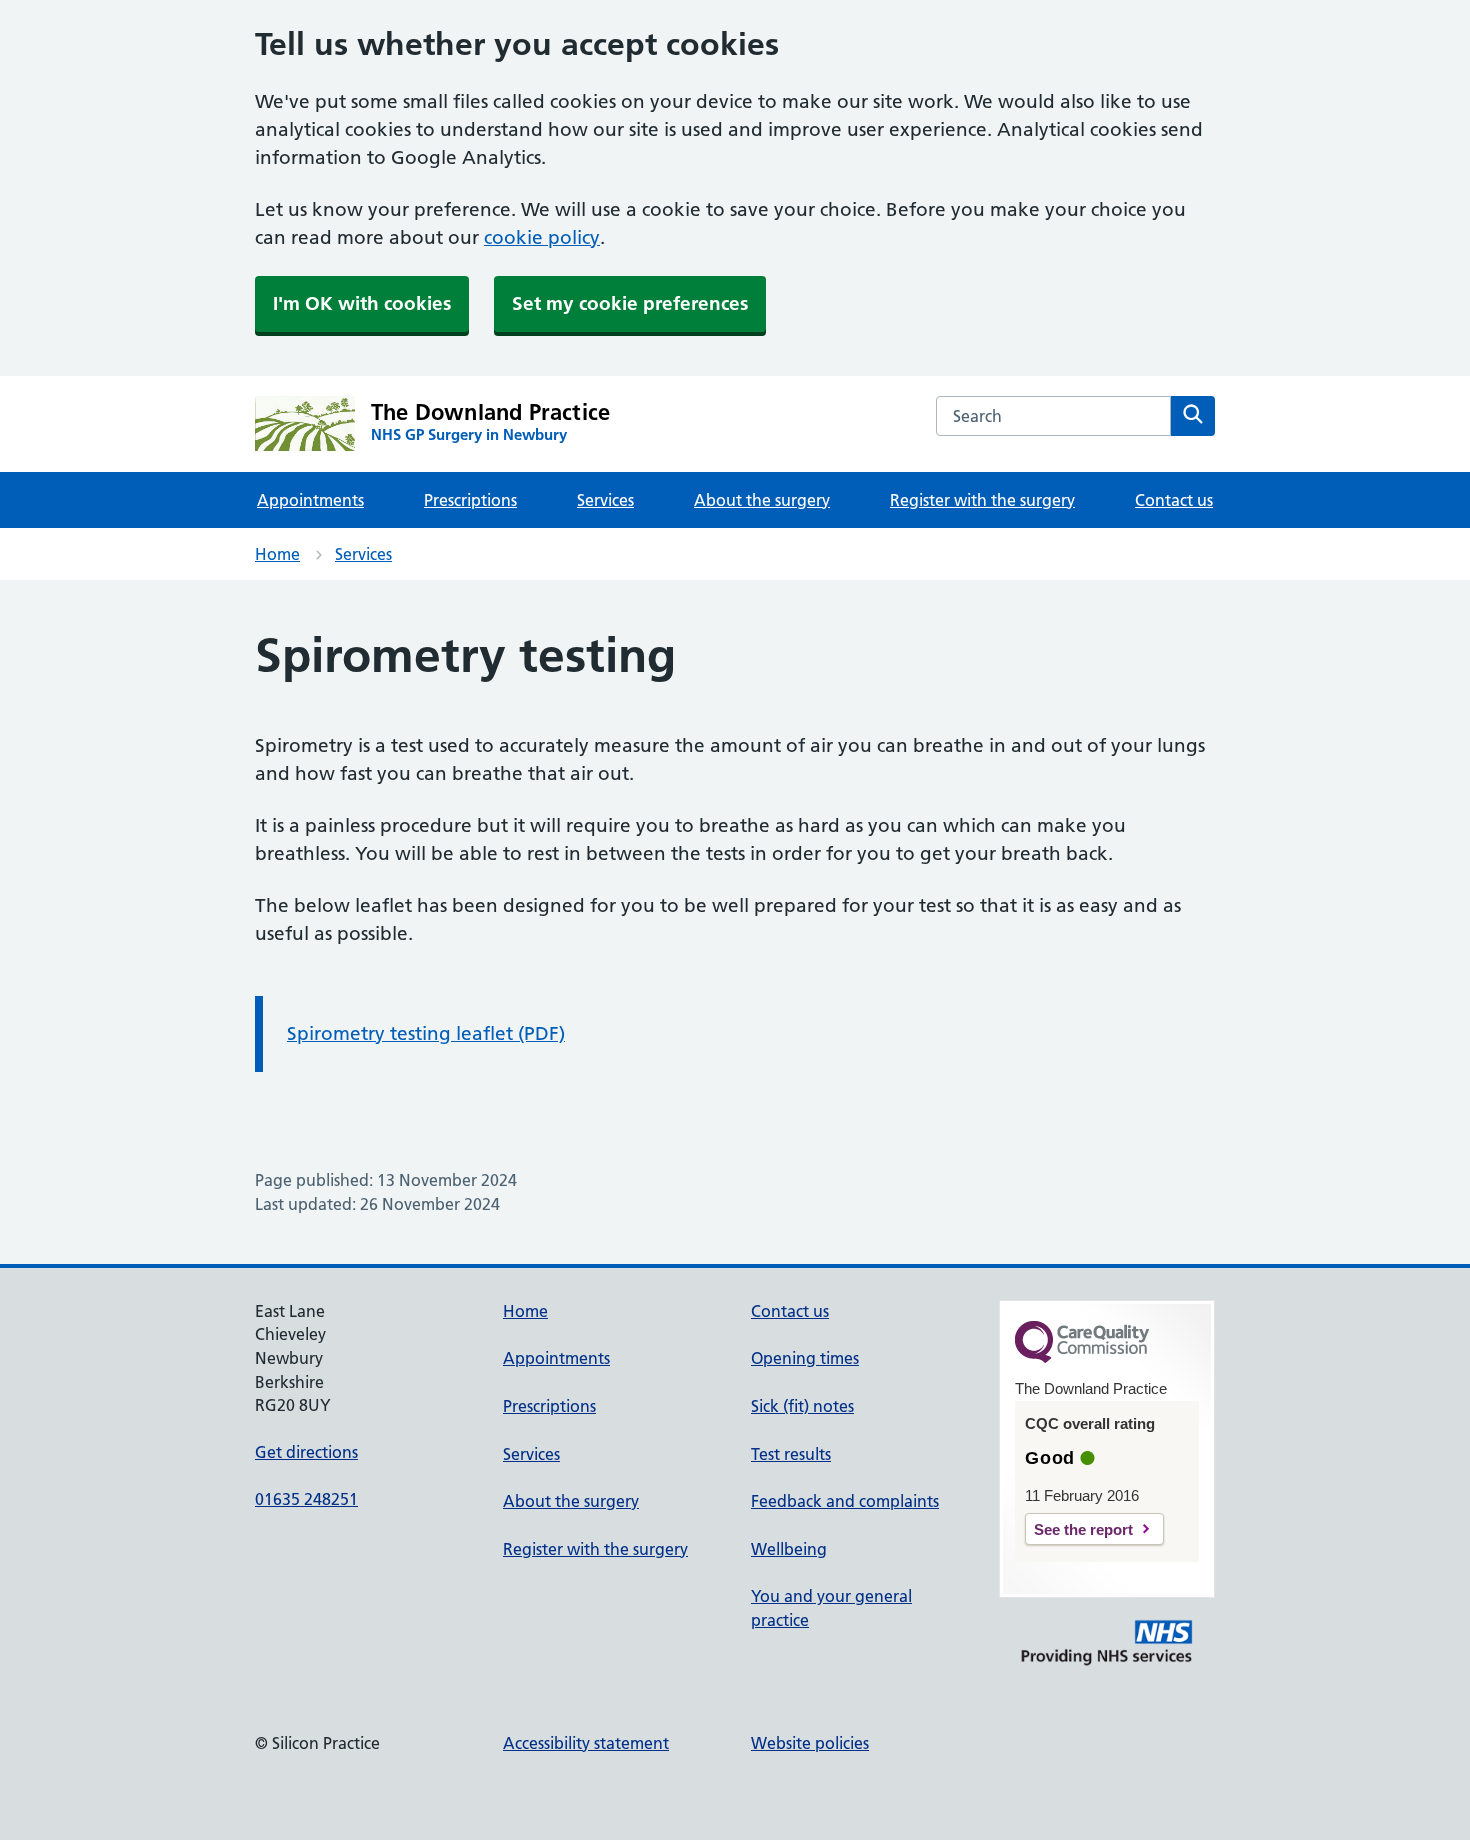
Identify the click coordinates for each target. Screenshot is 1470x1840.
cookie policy (542, 237)
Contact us (1174, 500)
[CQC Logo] (1082, 1358)
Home (277, 554)
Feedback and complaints (845, 1501)
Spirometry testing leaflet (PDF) (426, 1033)
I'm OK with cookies (362, 303)
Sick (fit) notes (802, 1406)
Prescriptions (470, 500)
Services (605, 500)
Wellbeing (789, 1549)
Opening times (805, 1358)
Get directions (306, 1452)
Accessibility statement (586, 1743)
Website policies (810, 1743)
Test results (791, 1454)
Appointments (310, 500)
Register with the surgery (982, 500)
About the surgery (762, 500)
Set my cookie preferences (630, 303)
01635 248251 (306, 1499)
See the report (1083, 1529)
